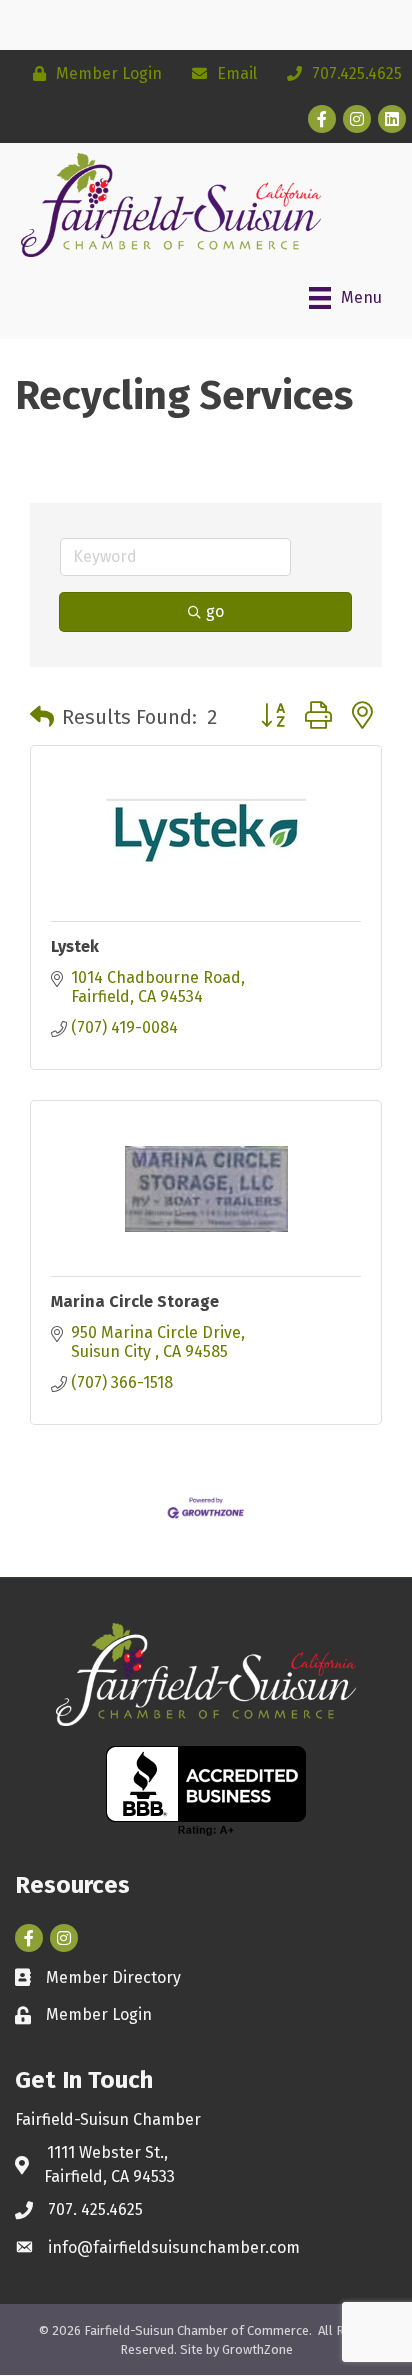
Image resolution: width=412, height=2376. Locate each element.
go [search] (215, 611)
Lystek (75, 946)
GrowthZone (257, 2349)
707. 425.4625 (95, 2209)
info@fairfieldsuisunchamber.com (174, 2247)
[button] (42, 717)
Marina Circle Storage (135, 1301)
